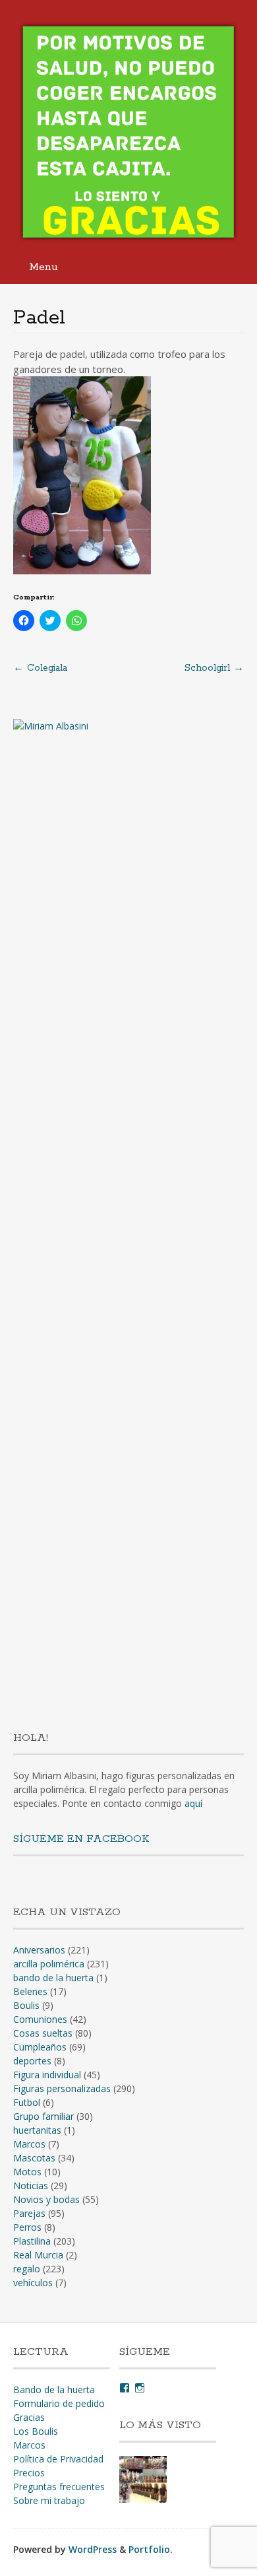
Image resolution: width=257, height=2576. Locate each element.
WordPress (93, 2549)
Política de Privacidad (58, 2459)
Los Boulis (36, 2431)
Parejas (29, 2213)
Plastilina (32, 2241)
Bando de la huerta (54, 2390)
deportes (32, 2061)
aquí (193, 1803)
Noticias (31, 2186)
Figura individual (47, 2075)
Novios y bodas (46, 2199)
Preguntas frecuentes (59, 2487)
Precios (29, 2473)
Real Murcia (38, 2255)
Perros (27, 2227)
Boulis (26, 2005)
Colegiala (40, 668)
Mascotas (34, 2158)
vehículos (33, 2283)
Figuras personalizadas (62, 2088)
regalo (27, 2269)
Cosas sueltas (43, 2033)
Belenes (30, 1991)
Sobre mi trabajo (49, 2500)
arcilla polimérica (49, 1964)
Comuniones (40, 2019)
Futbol (27, 2102)
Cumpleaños (40, 2047)
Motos (27, 2172)
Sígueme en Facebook (81, 1839)
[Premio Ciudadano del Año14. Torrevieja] (143, 2481)
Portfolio (149, 2549)
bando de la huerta (53, 1978)
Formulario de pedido (59, 2403)
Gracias (29, 2417)
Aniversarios (39, 1950)
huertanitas (37, 2130)
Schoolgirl (214, 668)
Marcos (29, 2144)
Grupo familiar (43, 2116)
